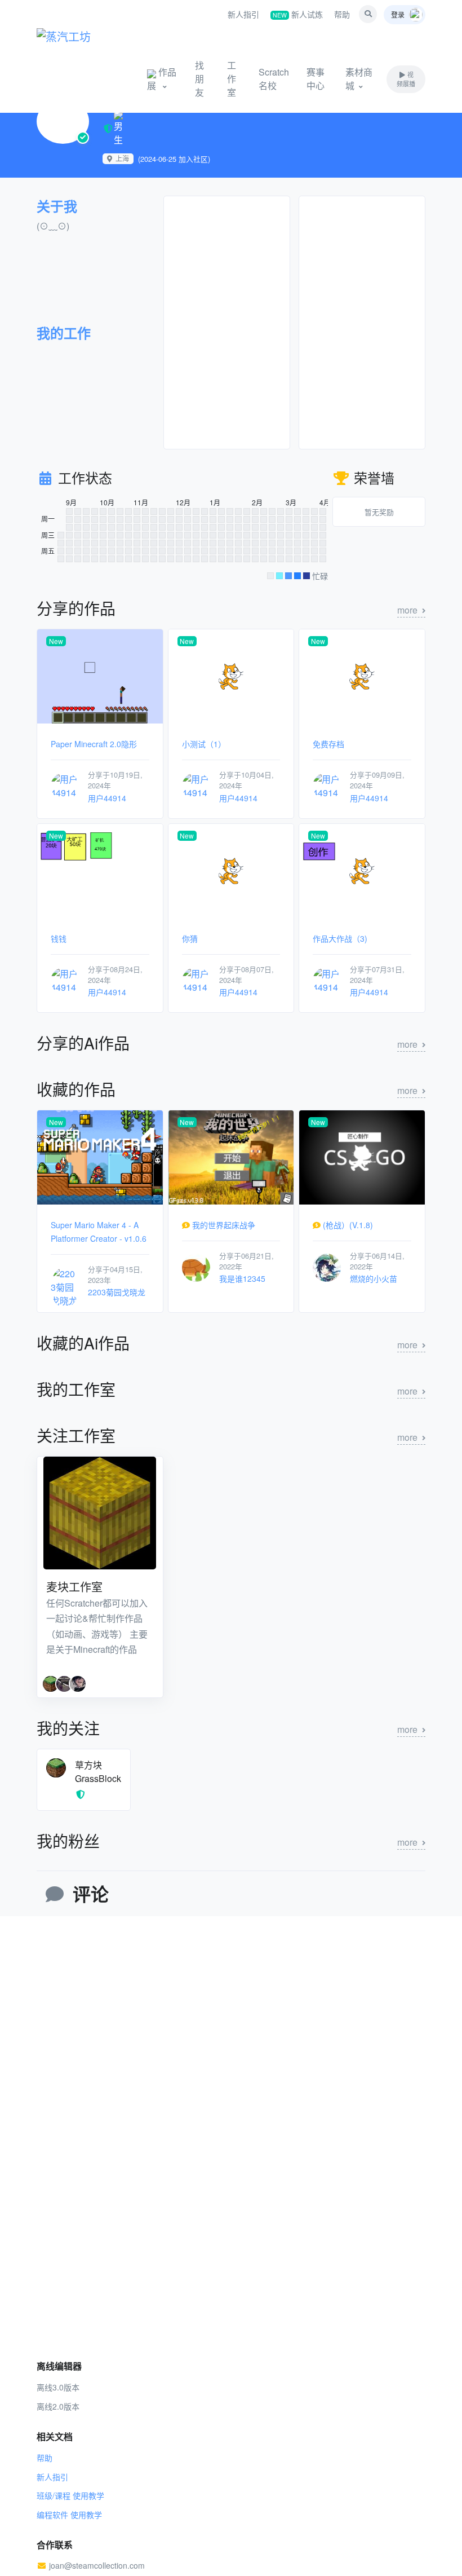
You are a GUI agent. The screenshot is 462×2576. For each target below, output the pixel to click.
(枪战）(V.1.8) (348, 1225)
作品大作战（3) (340, 938)
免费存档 (328, 744)
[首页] (79, 34)
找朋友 (199, 79)
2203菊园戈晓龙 (117, 1292)
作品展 (162, 79)
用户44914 (107, 798)
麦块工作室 (74, 1587)
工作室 (232, 79)
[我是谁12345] (196, 1266)
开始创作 (98, 79)
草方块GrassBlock (98, 1772)
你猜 (190, 938)
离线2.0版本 (58, 2406)
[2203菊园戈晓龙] (65, 1286)
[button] (368, 14)
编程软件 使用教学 (69, 2515)
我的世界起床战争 (224, 1225)
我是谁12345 (242, 1278)
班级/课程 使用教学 (70, 2495)
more (407, 610)
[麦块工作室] (100, 1513)
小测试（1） (204, 744)
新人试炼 (298, 14)
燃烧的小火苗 (374, 1278)
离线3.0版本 (58, 2387)
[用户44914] (65, 785)
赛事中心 (316, 79)
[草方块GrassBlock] (56, 1766)
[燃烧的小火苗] (327, 1266)
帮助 (342, 14)
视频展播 (406, 79)
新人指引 (243, 14)
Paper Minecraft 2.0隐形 (94, 744)
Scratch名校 (274, 79)
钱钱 (59, 938)
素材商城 (359, 79)
